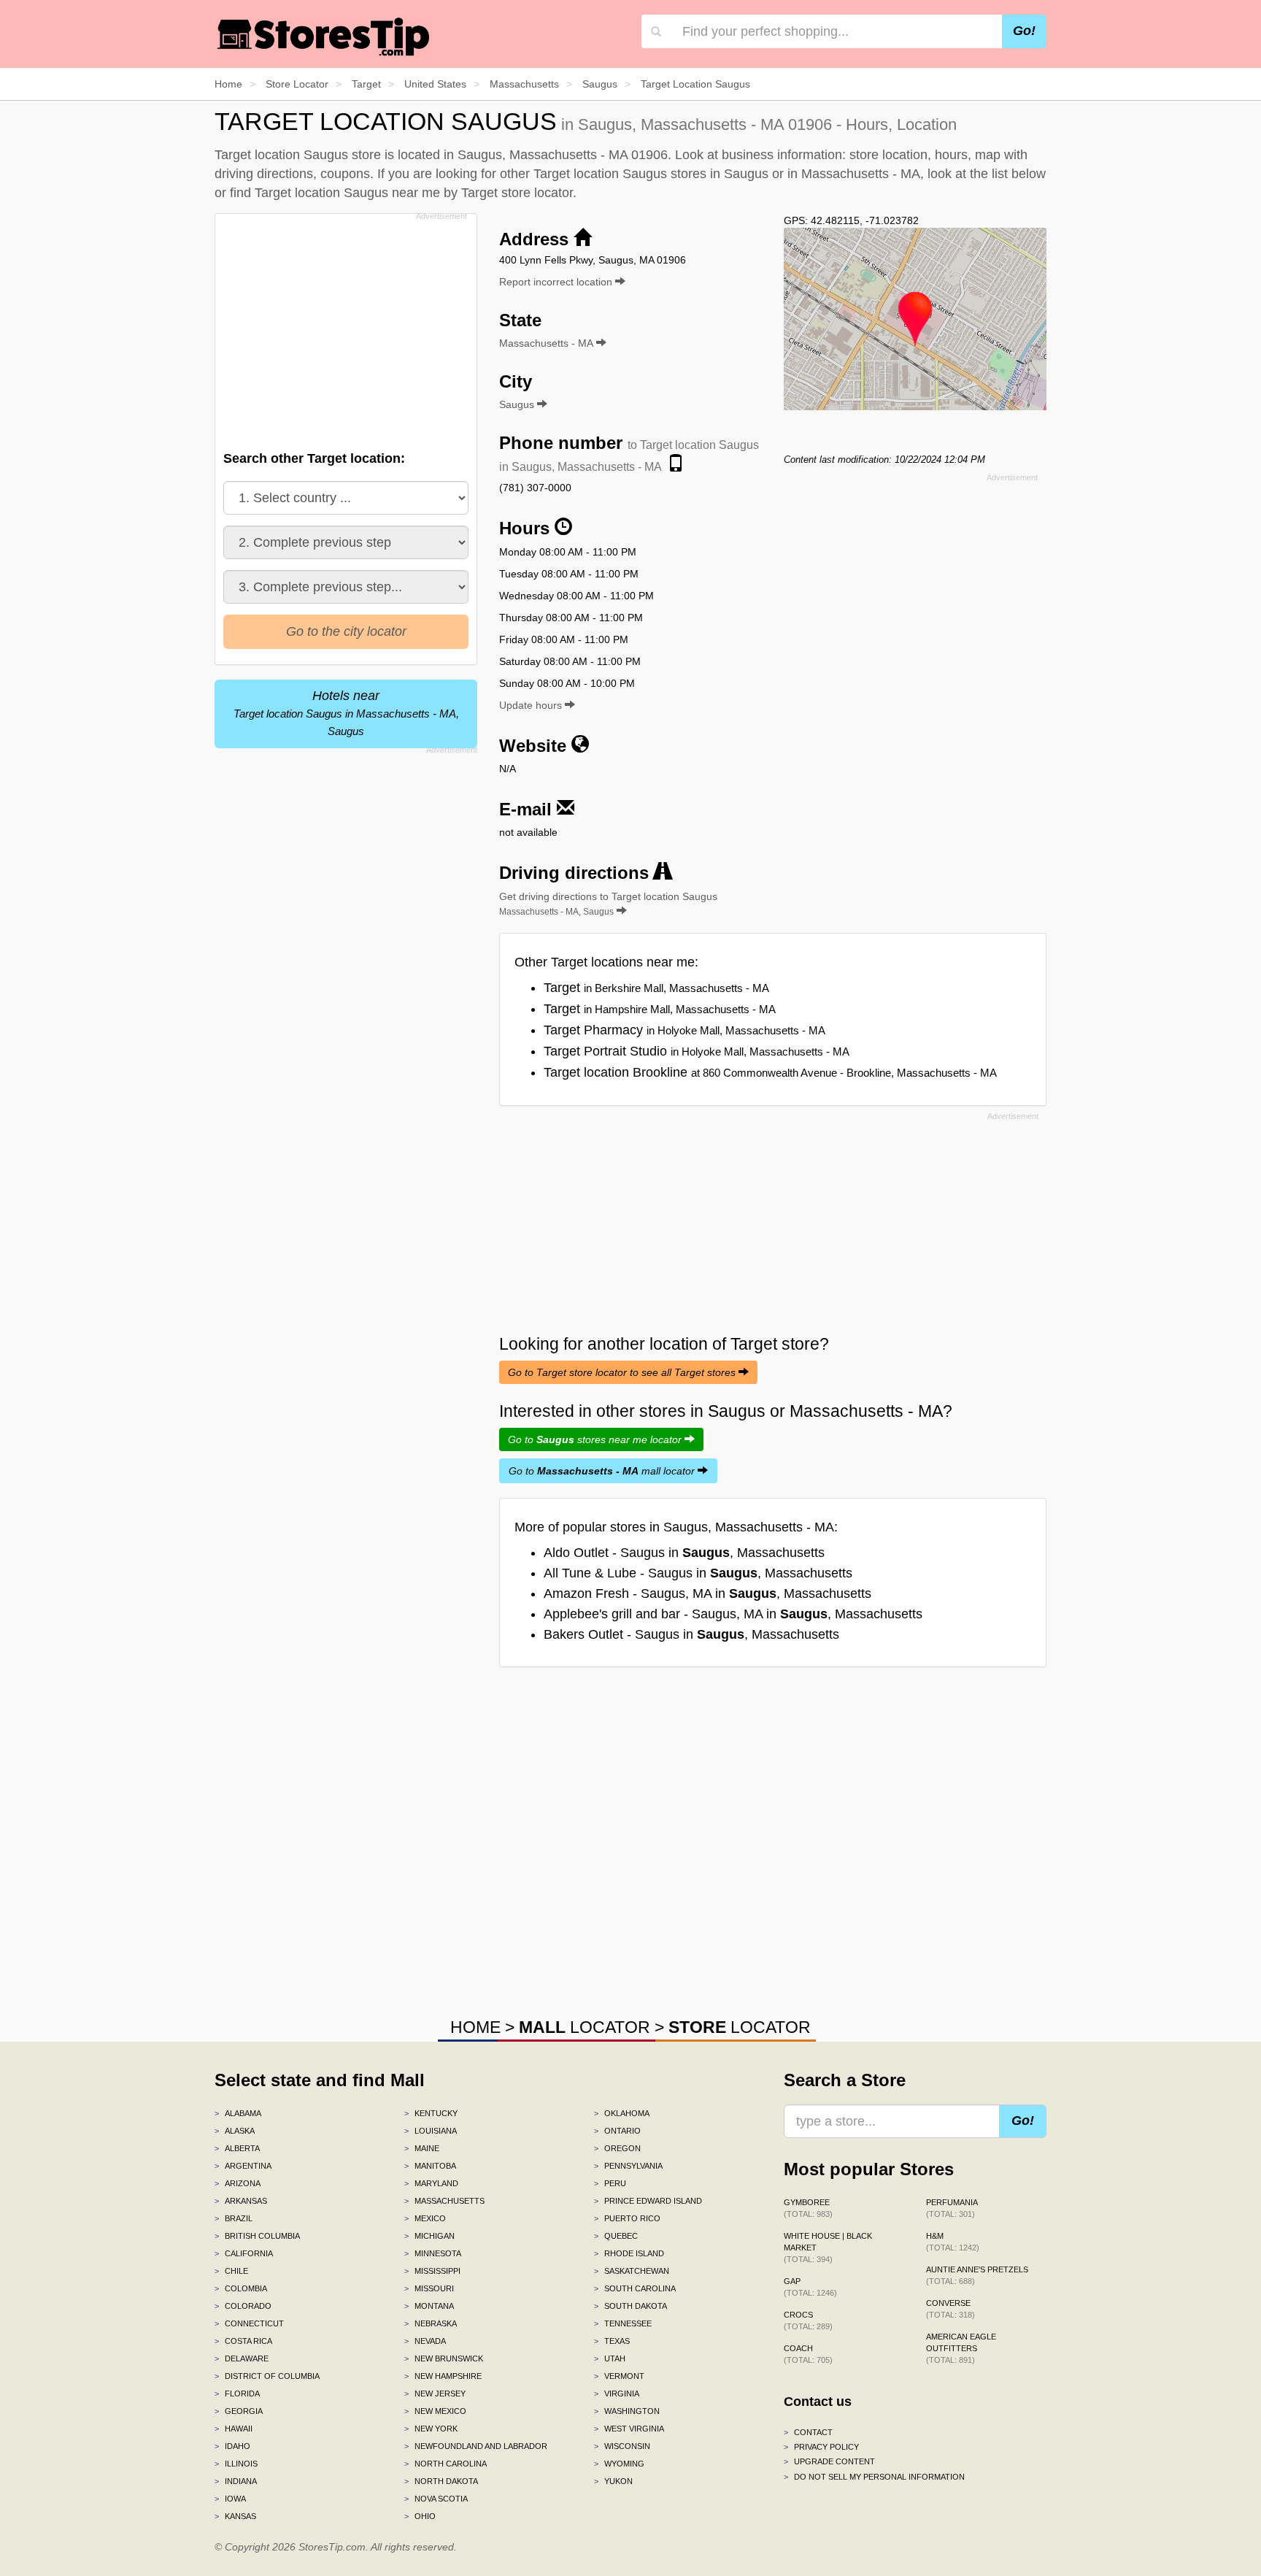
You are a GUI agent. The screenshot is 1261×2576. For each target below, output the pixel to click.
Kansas (235, 2516)
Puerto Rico (627, 2218)
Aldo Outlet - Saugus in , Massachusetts (684, 1553)
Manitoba (430, 2166)
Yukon (613, 2481)
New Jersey (435, 2394)
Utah (610, 2358)
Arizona (238, 2183)
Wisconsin (622, 2446)
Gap (810, 2287)
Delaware (242, 2358)
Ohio (420, 2516)
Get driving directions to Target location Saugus (608, 904)
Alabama (238, 2113)
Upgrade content (829, 2461)
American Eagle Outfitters (961, 2348)
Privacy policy (821, 2447)
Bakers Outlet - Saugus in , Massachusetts (691, 1634)
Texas (612, 2341)
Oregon (617, 2148)
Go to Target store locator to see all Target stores (623, 1372)
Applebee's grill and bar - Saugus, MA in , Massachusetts (733, 1614)
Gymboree (808, 2208)
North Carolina (446, 2464)
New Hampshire (443, 2376)
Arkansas (241, 2201)
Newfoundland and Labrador (476, 2446)
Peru (610, 2183)
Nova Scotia (436, 2499)
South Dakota (630, 2306)
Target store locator (517, 193)
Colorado (243, 2306)
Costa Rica (243, 2341)
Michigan (429, 2236)
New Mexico (435, 2411)
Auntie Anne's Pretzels (977, 2275)
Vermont (619, 2376)
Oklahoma (622, 2113)
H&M (953, 2242)
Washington (627, 2411)
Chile (231, 2271)
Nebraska (431, 2323)
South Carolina (635, 2288)
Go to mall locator (603, 1471)
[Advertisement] (344, 328)
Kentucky (431, 2113)
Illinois (236, 2464)
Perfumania (952, 2208)
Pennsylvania (628, 2166)
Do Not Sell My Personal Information (874, 2477)
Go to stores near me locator (596, 1439)
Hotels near (346, 713)
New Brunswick (444, 2358)
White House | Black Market (828, 2248)
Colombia (241, 2288)
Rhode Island (629, 2253)
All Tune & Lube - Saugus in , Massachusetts (698, 1573)
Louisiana (431, 2131)
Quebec (616, 2236)
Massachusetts (444, 2201)
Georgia (239, 2411)
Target (656, 988)
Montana (429, 2306)
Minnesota (433, 2253)
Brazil (234, 2218)
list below (1019, 174)
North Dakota (441, 2481)
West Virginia (629, 2429)
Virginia (617, 2394)
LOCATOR (585, 2027)
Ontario (617, 2131)
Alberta (237, 2148)
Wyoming (619, 2464)
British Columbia (257, 2236)
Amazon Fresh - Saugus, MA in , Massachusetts (707, 1593)
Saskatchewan (632, 2271)
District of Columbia (267, 2376)
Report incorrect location (557, 282)
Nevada (425, 2341)
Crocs (808, 2321)
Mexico (425, 2218)
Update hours (532, 705)
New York (431, 2429)
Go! (1024, 31)
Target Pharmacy (685, 1030)
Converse (950, 2309)
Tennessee (623, 2323)
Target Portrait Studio (697, 1051)
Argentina (243, 2166)
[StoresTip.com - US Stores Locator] (324, 36)
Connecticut (249, 2323)
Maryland (431, 2183)
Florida (237, 2394)
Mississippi (432, 2271)
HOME (475, 2027)
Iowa (230, 2499)
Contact (808, 2432)
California (244, 2253)
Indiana (236, 2481)
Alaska (235, 2131)
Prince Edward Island (648, 2201)
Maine (422, 2148)
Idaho (232, 2446)
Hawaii (234, 2429)
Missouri (429, 2288)
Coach (808, 2354)
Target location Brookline (770, 1072)
